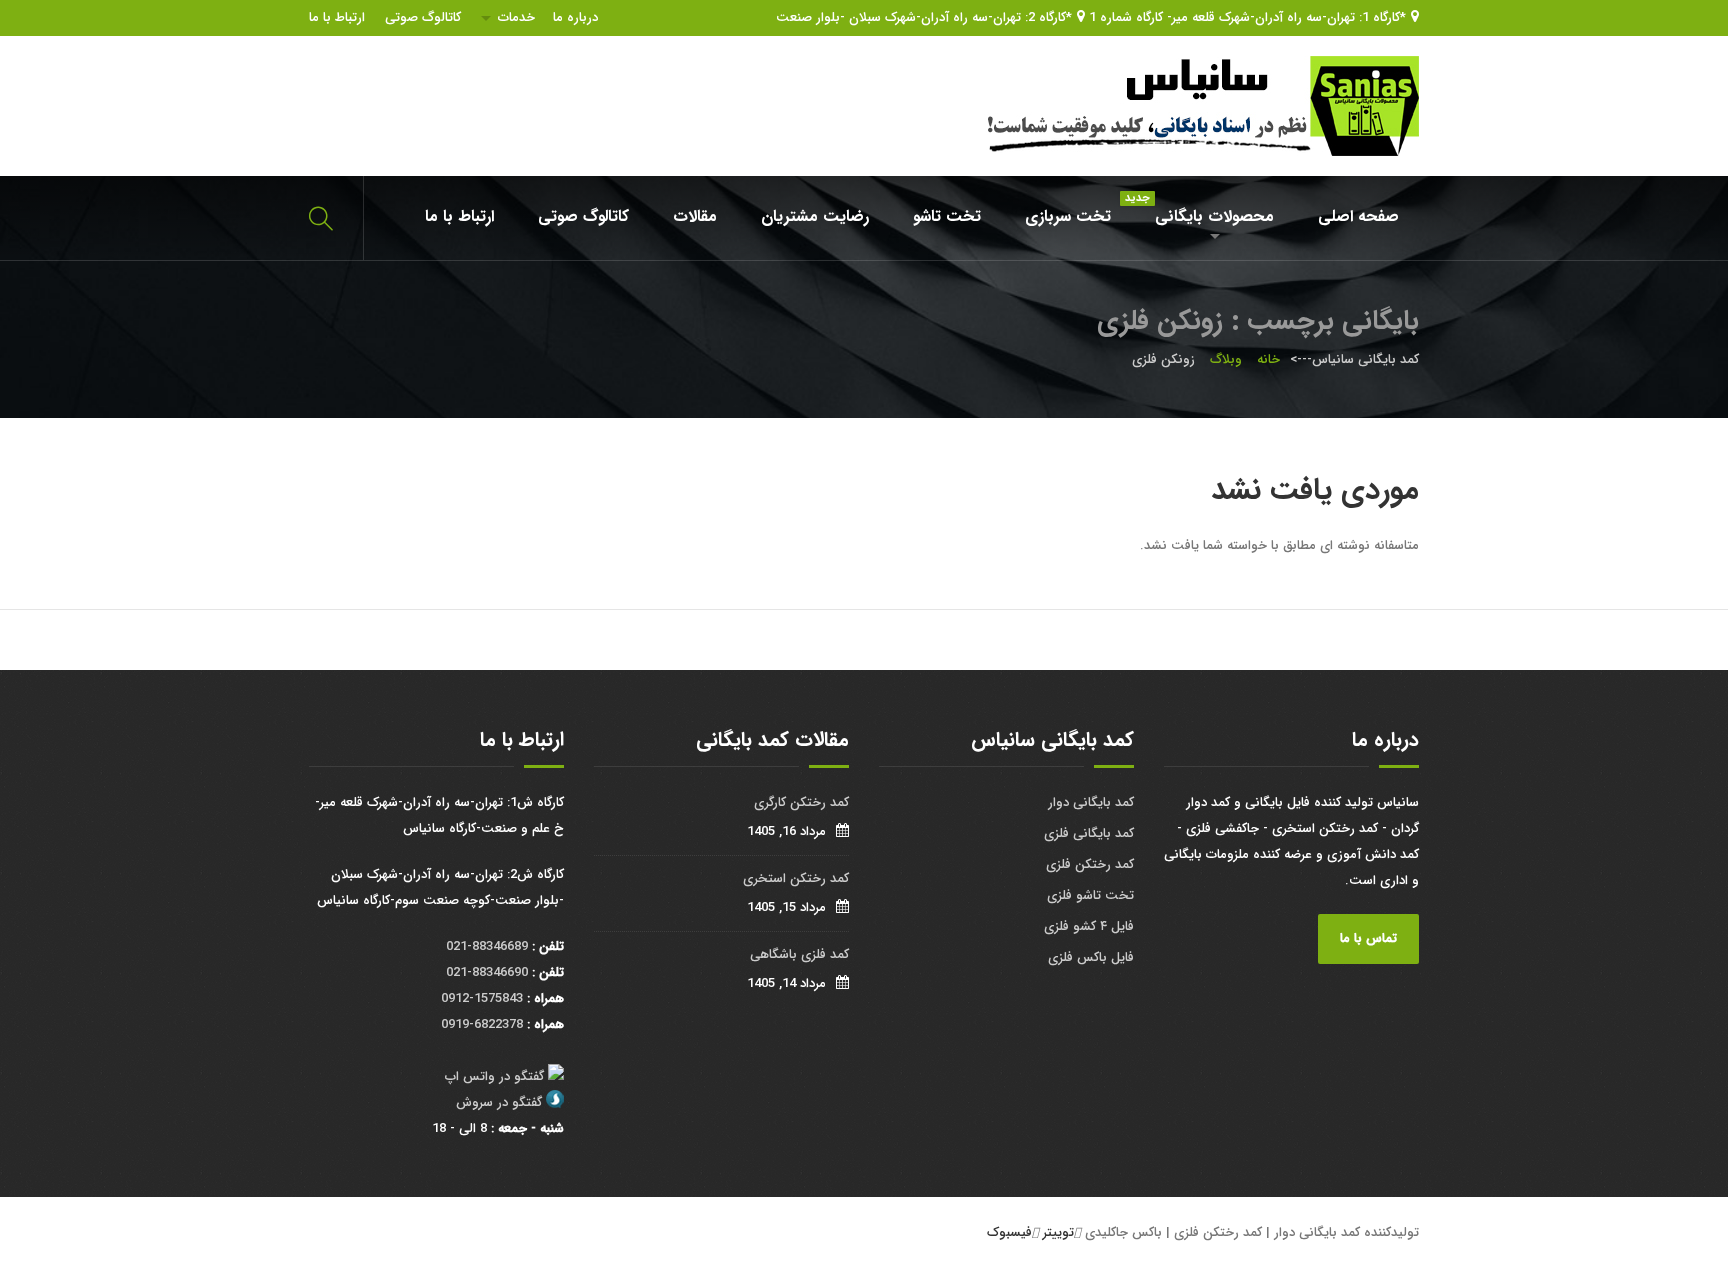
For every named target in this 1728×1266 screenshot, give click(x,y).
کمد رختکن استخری (796, 878)
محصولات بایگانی (1204, 209)
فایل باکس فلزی (1091, 957)
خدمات (516, 17)
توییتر (1058, 1232)
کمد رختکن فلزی (1090, 864)
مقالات (695, 216)
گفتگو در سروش (499, 1102)
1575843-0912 (482, 998)
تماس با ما (1368, 938)
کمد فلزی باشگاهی (799, 954)
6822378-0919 (482, 1024)
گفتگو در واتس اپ (494, 1076)
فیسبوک (1009, 1232)
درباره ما (575, 17)
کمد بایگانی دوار (1091, 802)
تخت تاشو (947, 216)
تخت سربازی (1068, 216)
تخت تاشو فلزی (1090, 895)
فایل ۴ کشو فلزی (1089, 926)
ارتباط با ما (337, 17)
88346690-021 (487, 972)
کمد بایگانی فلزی (1089, 833)
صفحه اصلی (1358, 216)
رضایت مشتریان (815, 216)
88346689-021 (487, 946)
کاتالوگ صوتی (423, 17)
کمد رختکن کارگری (801, 802)
